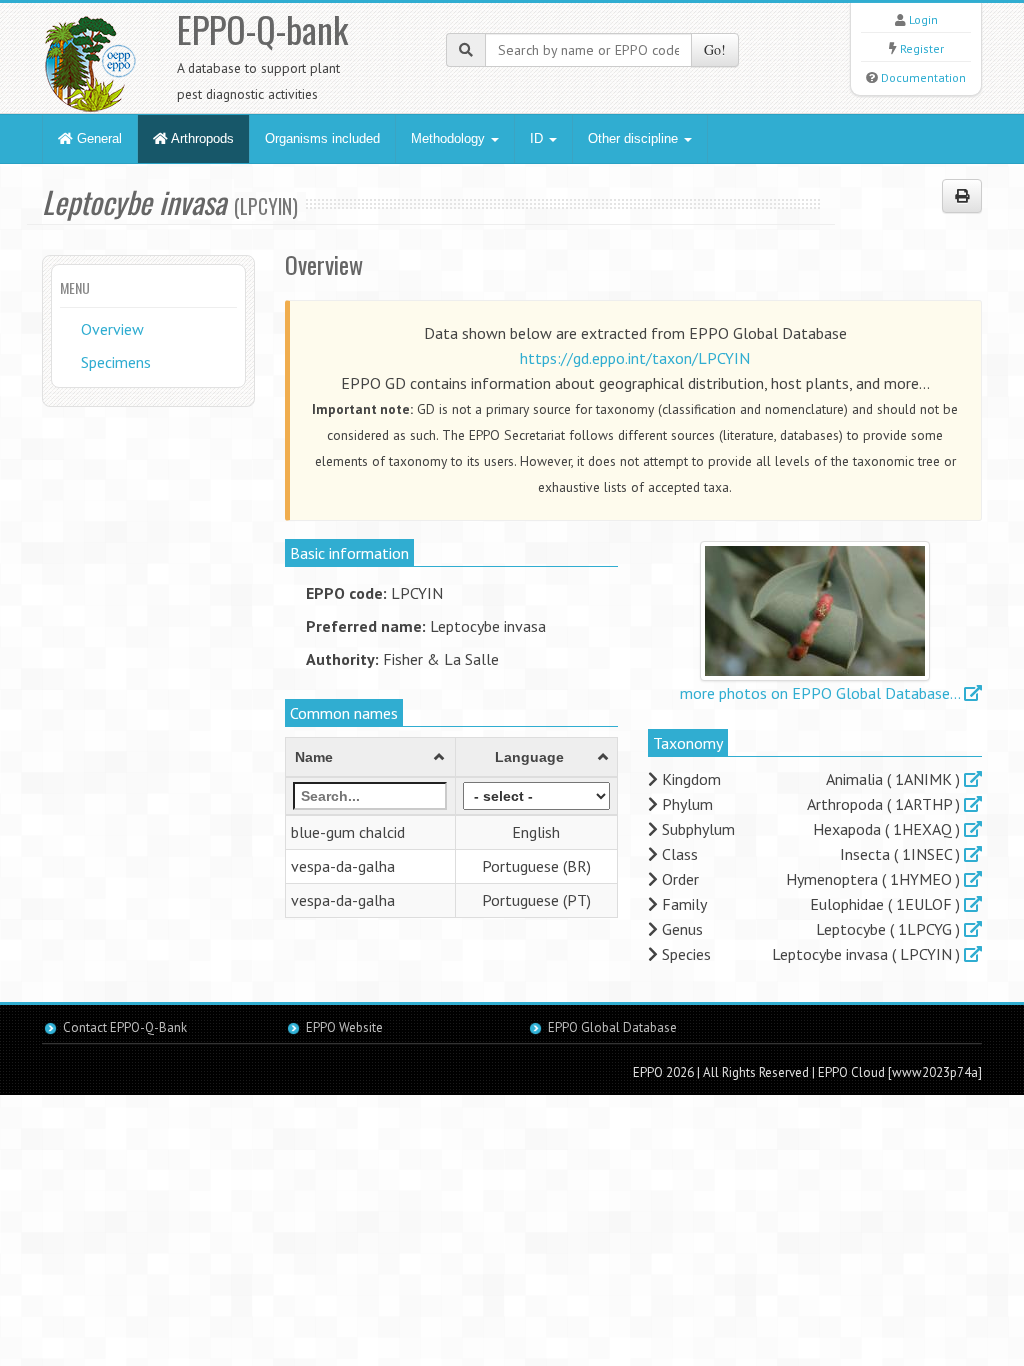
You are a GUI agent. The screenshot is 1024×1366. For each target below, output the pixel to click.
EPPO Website (344, 1027)
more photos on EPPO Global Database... (822, 693)
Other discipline (635, 138)
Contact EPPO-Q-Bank (125, 1027)
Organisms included (322, 138)
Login (923, 19)
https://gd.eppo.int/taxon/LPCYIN (635, 358)
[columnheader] (370, 758)
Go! (715, 49)
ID (538, 138)
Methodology (450, 138)
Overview (112, 329)
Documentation (923, 77)
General (97, 138)
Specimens (116, 362)
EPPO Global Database (612, 1027)
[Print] (962, 196)
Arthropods (201, 138)
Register (922, 48)
